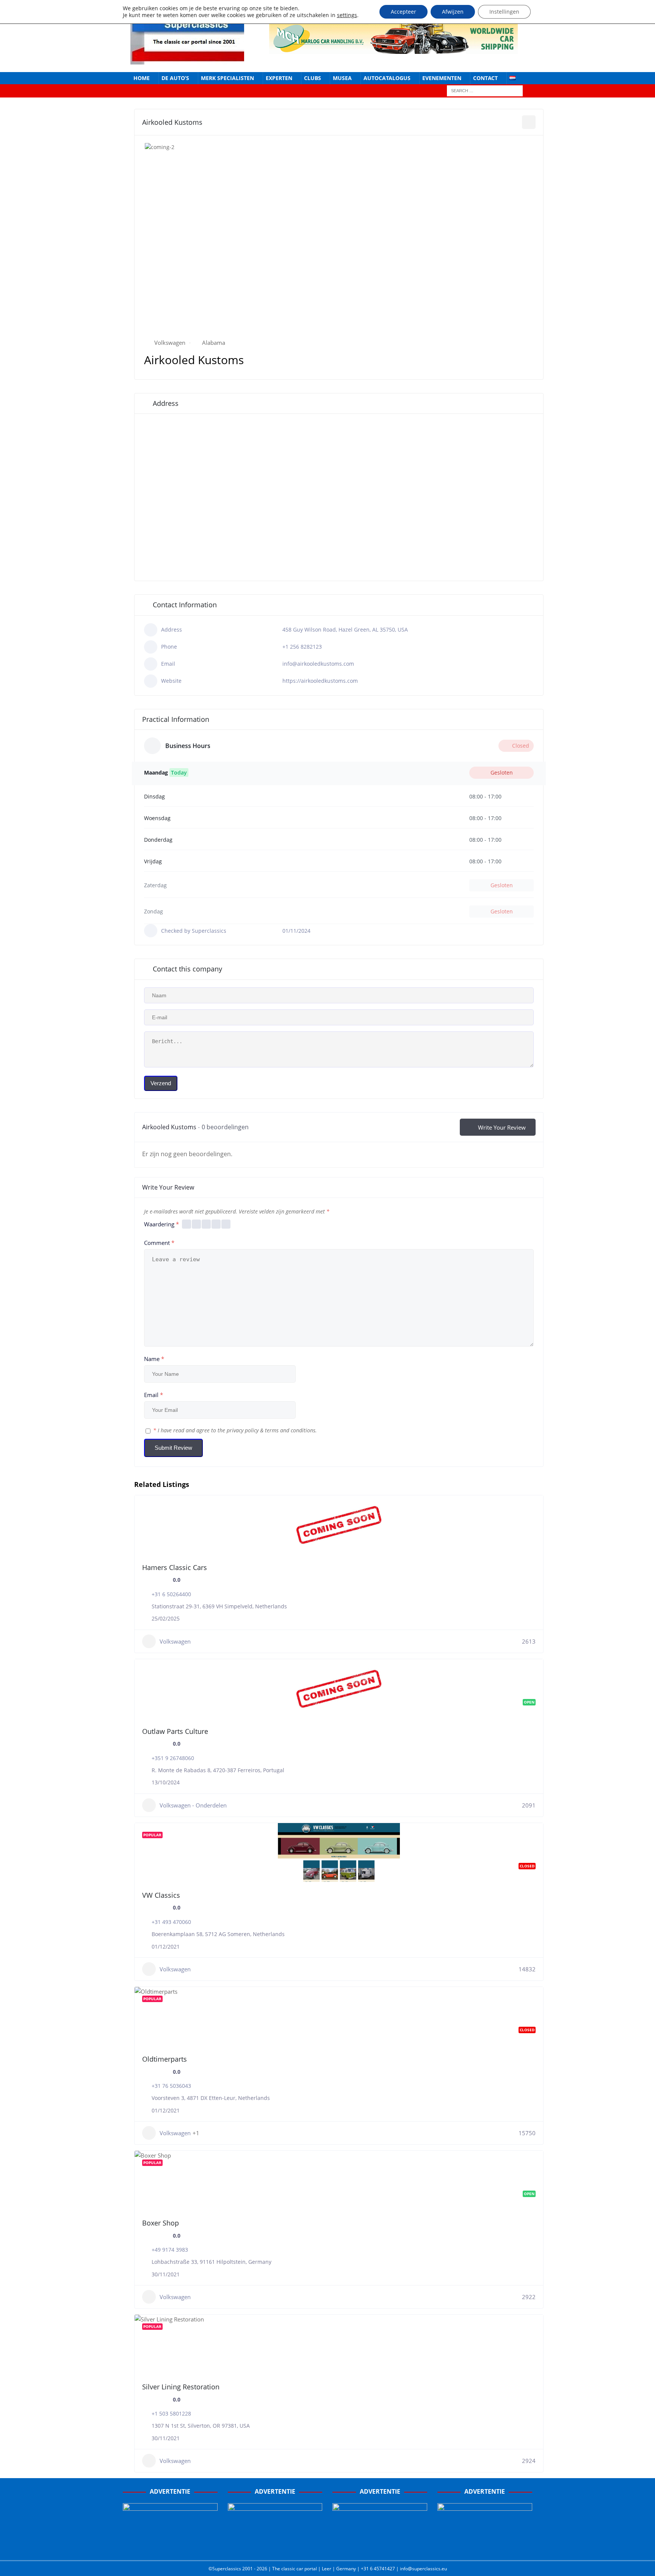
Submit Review (173, 1448)
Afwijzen (453, 12)
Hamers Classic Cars (175, 1567)
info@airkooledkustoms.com (318, 664)
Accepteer (403, 12)
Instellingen (504, 12)
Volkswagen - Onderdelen (193, 1805)
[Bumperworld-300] (170, 2546)
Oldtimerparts (165, 2059)
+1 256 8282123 (302, 647)
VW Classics (161, 1895)
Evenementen (442, 78)
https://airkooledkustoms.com (320, 681)
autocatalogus (387, 78)
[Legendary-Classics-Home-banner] (485, 2546)
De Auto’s (175, 78)
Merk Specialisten (227, 78)
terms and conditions (290, 1430)
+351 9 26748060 (173, 1758)
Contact (485, 78)
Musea (342, 78)
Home (142, 78)
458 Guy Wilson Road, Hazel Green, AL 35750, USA (345, 629)
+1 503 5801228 (171, 2413)
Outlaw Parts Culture (175, 1731)
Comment (159, 1243)
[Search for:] (485, 90)
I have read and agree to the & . (235, 1430)
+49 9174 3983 (170, 2250)
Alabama (214, 343)
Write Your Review (502, 1127)
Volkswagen (170, 343)
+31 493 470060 (171, 1922)
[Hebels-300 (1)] (275, 2546)
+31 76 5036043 (171, 2086)
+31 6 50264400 (171, 1594)
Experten (279, 78)
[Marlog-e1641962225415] (393, 49)
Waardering (161, 1224)
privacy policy (243, 1430)
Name (154, 1359)
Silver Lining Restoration (181, 2387)
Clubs (313, 78)
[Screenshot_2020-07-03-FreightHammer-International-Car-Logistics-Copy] (380, 2546)
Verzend (161, 1083)
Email (154, 1395)
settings (347, 15)
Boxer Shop (161, 2223)
